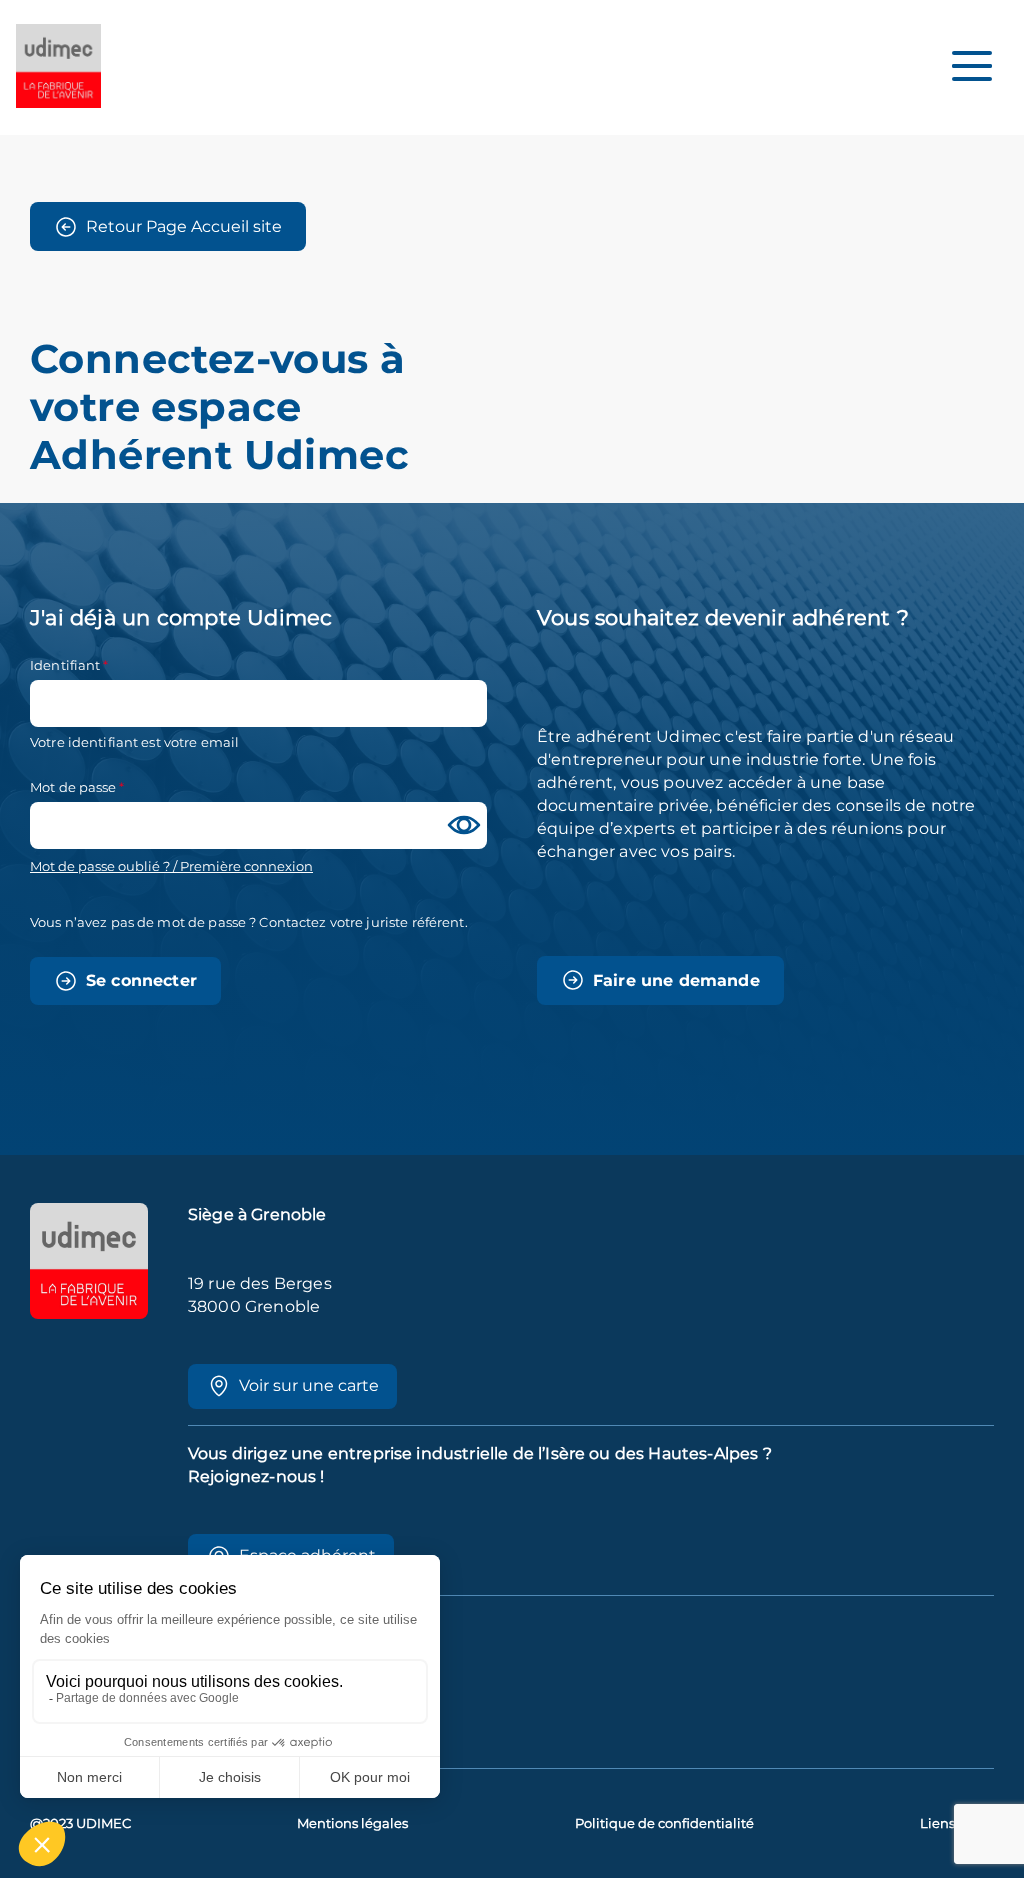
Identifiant (65, 665)
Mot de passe (73, 787)
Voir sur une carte (309, 1385)
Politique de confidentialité (664, 1823)
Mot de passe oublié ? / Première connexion (171, 866)
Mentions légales (352, 1823)
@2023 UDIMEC (80, 1823)
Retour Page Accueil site (184, 226)
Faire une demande (676, 980)
